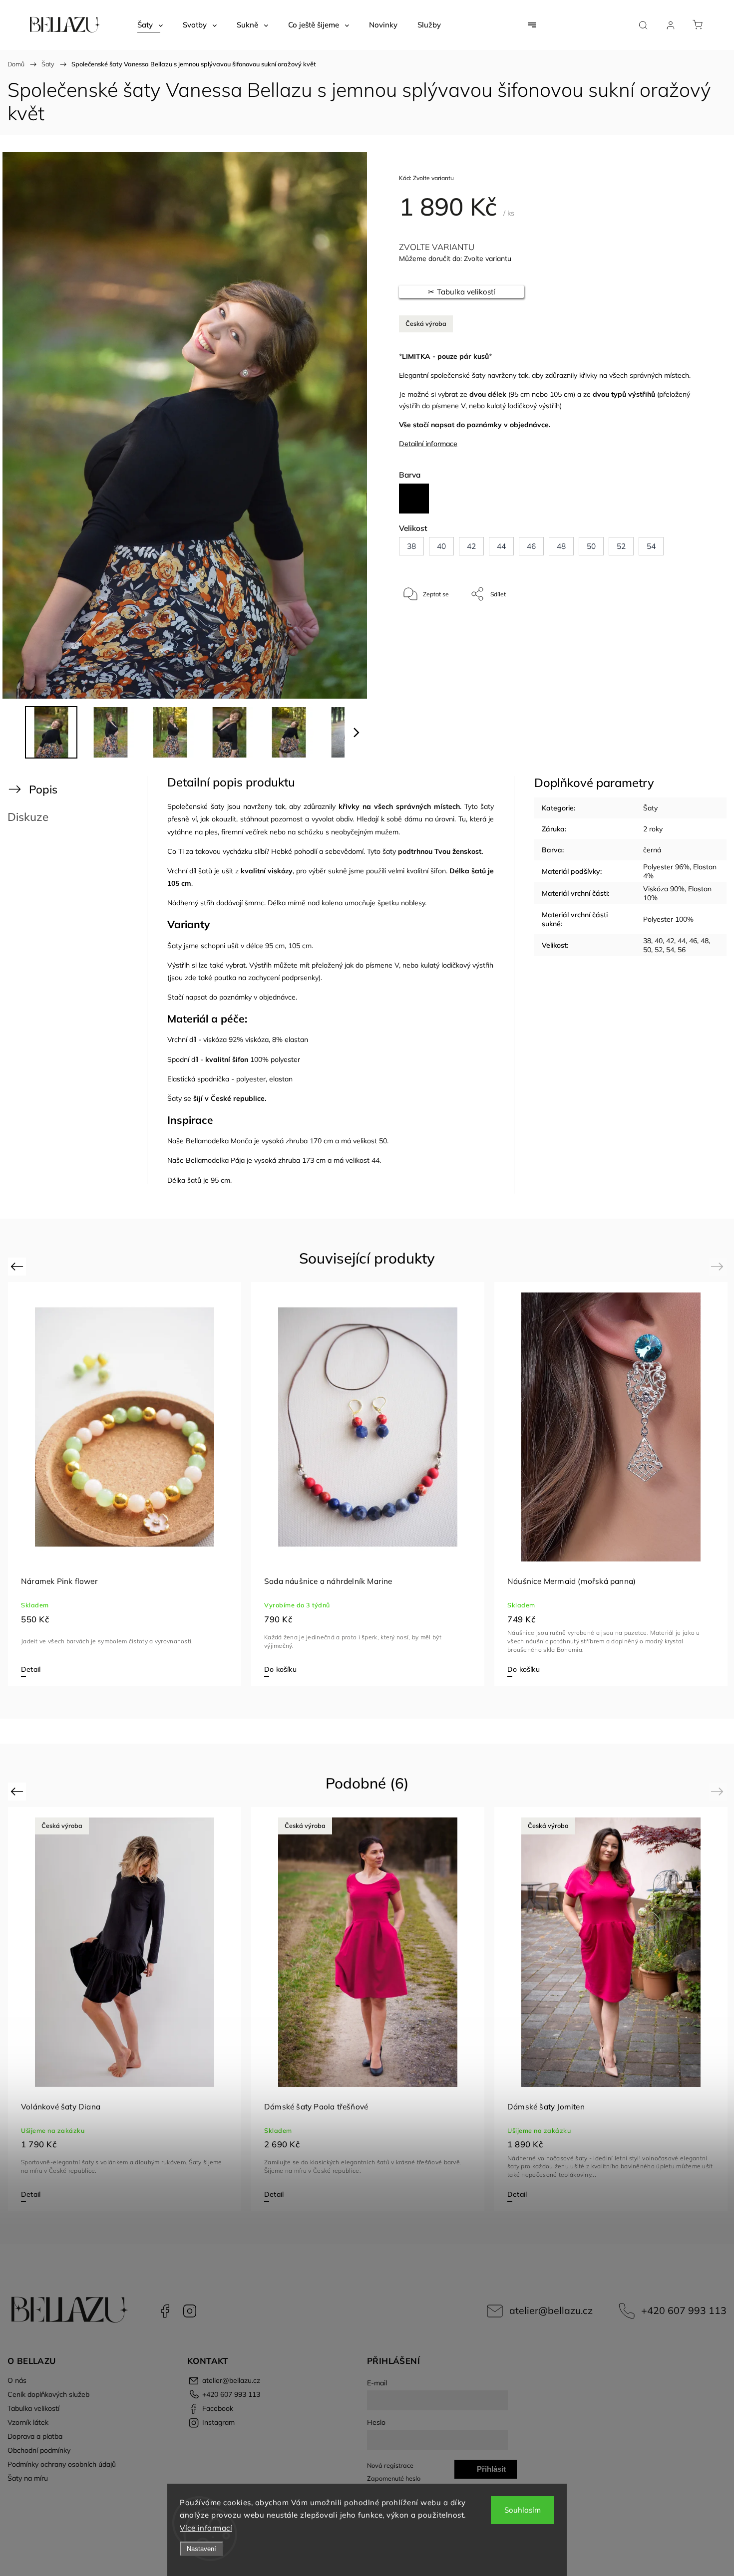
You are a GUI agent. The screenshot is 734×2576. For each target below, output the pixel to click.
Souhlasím (523, 2510)
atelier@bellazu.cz (551, 2310)
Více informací (206, 2528)
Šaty (650, 808)
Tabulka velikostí (33, 2408)
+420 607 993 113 (684, 2310)
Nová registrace (390, 2465)
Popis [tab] (43, 789)
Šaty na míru (28, 2478)
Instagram (190, 2311)
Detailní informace (428, 444)
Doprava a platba (35, 2436)
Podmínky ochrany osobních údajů (62, 2464)
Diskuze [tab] (28, 817)
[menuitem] (150, 25)
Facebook (165, 2311)
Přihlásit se (491, 2472)
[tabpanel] (611, 1484)
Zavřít (678, 627)
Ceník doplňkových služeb (48, 2394)
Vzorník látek (28, 2422)
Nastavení (201, 2549)
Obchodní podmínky (39, 2450)
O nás (17, 2380)
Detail (31, 1669)
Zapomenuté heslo (394, 2478)
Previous (18, 1266)
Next (719, 1266)
